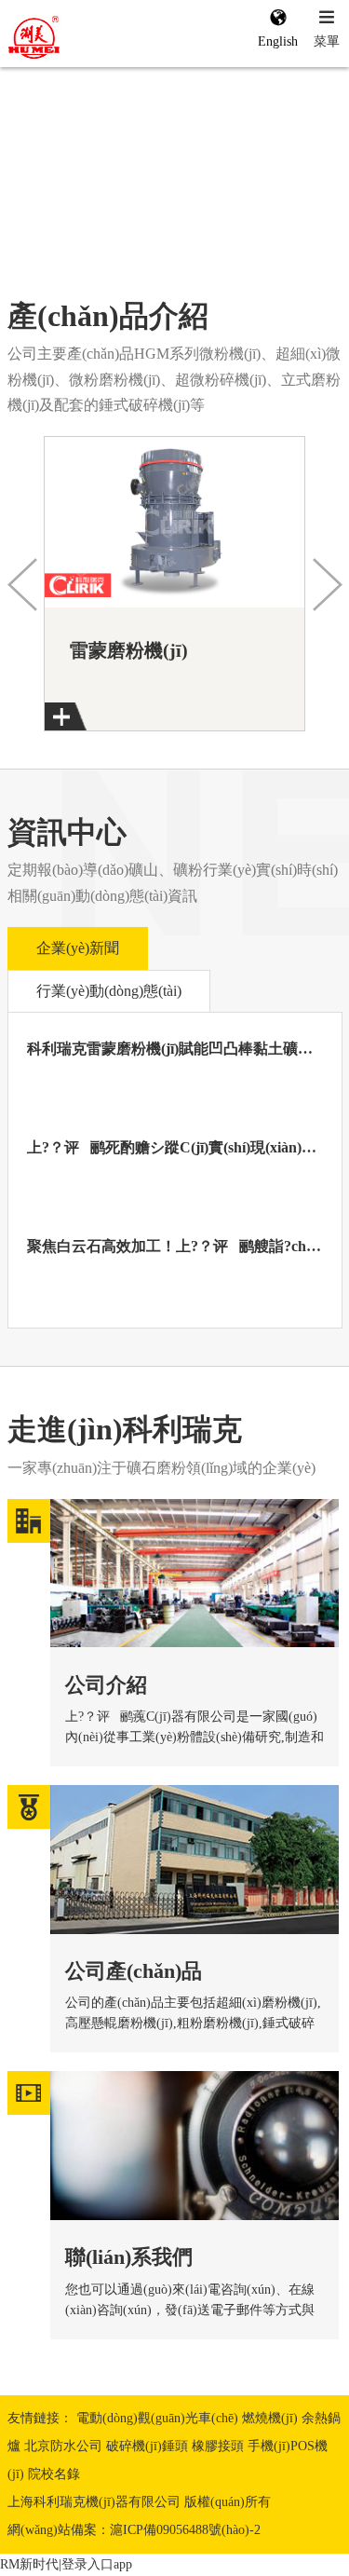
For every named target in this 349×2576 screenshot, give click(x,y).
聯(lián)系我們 (129, 2257)
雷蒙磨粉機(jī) (129, 650)
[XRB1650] (174, 533)
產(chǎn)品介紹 (108, 316)
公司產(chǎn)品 (134, 1971)
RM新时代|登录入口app (66, 2564)
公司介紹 (106, 1685)
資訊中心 (67, 832)
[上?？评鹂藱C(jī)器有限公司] (76, 38)
